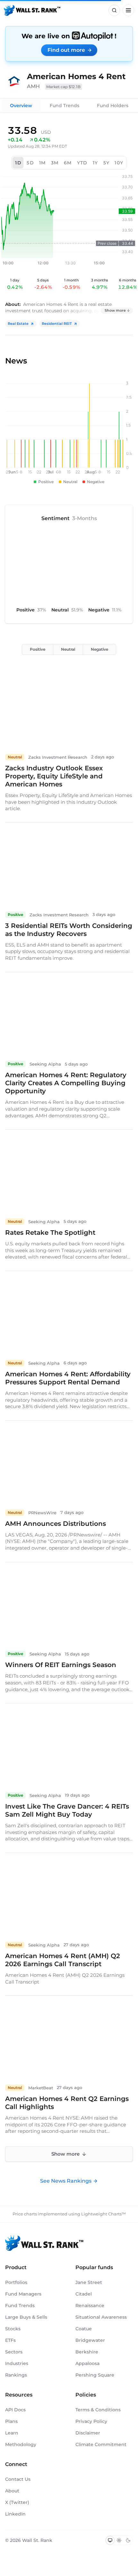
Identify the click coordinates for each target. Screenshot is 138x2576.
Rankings (16, 2375)
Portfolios (16, 2282)
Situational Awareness (101, 2317)
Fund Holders (113, 105)
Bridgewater (90, 2340)
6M (68, 163)
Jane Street (89, 2282)
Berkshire (87, 2352)
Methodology (21, 2444)
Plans (11, 2421)
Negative (99, 649)
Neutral (68, 649)
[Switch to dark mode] (128, 2540)
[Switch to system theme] (110, 2540)
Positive (38, 649)
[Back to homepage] (32, 10)
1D (18, 163)
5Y (107, 163)
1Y (95, 163)
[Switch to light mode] (119, 2540)
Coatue (84, 2329)
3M (55, 163)
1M (43, 163)
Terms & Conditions (98, 2410)
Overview (21, 105)
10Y (119, 163)
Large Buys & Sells (26, 2317)
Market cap (64, 87)
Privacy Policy (91, 2421)
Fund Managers (23, 2294)
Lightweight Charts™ (103, 2214)
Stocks (13, 2329)
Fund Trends (65, 105)
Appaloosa (87, 2363)
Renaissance (90, 2306)
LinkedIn (15, 2514)
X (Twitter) (17, 2502)
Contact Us (18, 2479)
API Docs (15, 2410)
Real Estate (18, 324)
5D (30, 163)
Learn (12, 2433)
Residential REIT (57, 324)
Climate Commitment (101, 2444)
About (12, 2491)
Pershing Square (95, 2375)
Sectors (14, 2352)
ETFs (10, 2340)
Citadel (84, 2294)
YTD (82, 163)
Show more (115, 310)
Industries (17, 2363)
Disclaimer (88, 2433)
